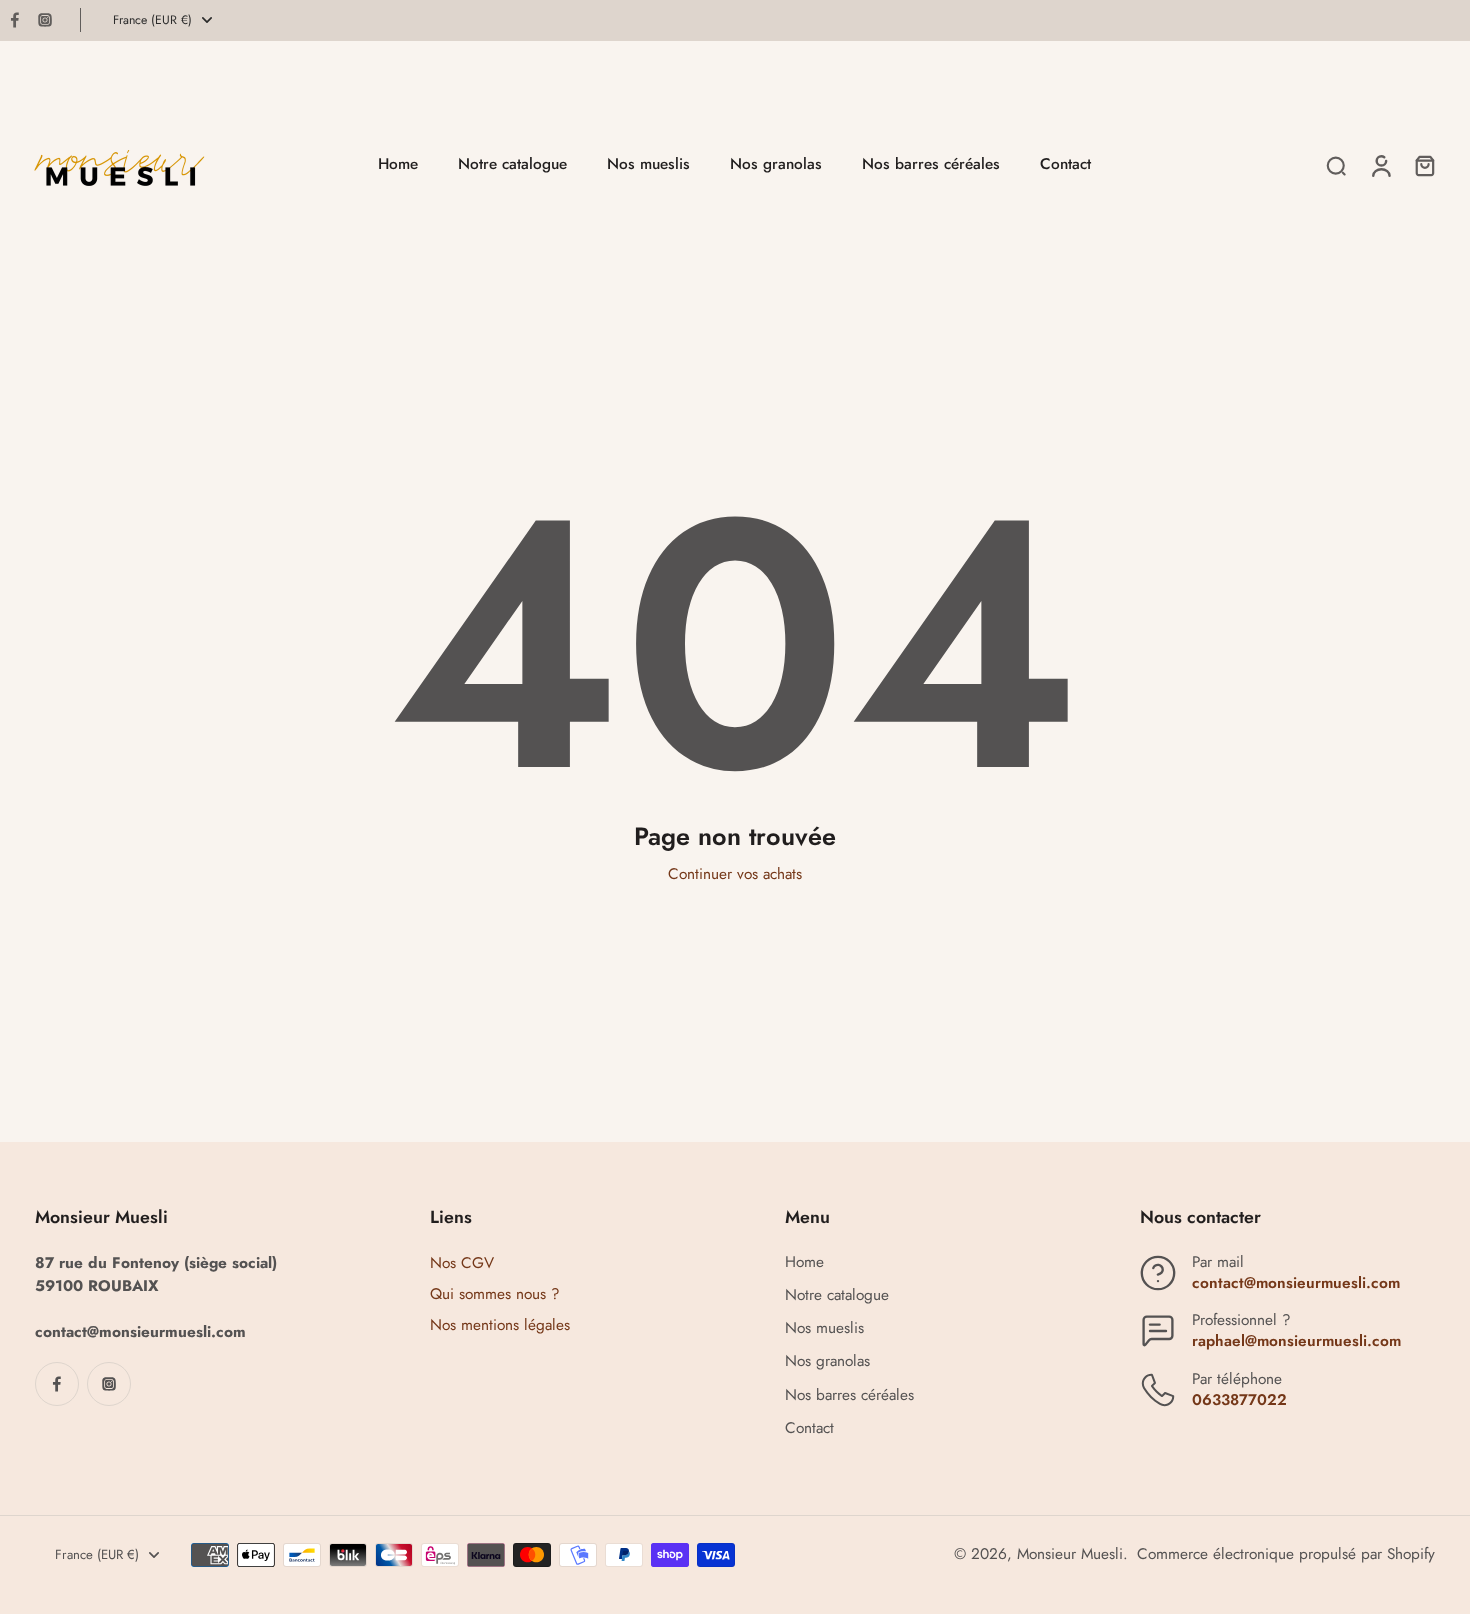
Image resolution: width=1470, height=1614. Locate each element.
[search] (1336, 165)
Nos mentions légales (500, 1325)
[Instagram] (45, 20)
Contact (809, 1428)
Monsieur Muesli (1070, 1554)
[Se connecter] (1380, 165)
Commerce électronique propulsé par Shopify (1286, 1554)
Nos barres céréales (849, 1395)
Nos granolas (827, 1361)
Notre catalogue (837, 1295)
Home (804, 1262)
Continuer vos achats (735, 874)
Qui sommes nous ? (495, 1294)
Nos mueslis (824, 1328)
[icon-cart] (1424, 165)
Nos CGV (462, 1263)
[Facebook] (15, 20)
